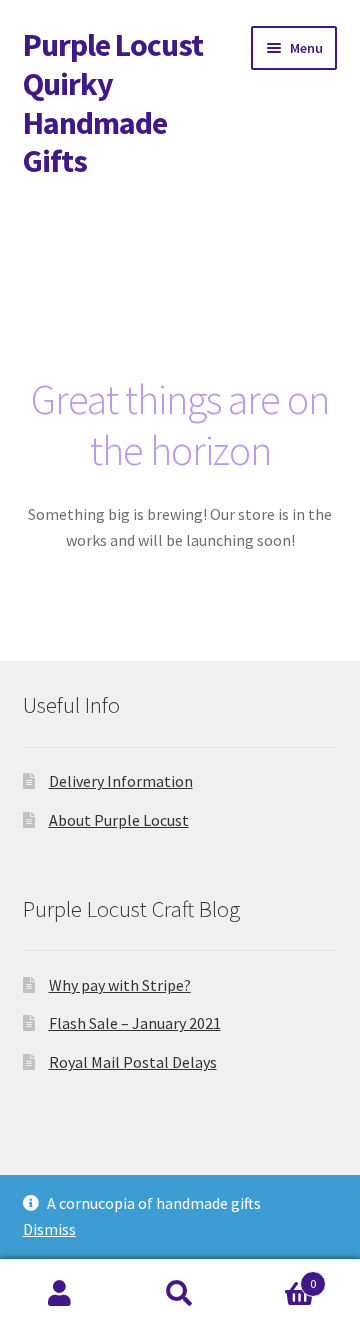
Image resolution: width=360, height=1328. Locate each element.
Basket (278, 1276)
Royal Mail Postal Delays (133, 1062)
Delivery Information (121, 781)
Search (180, 1294)
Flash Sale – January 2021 (135, 1023)
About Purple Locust (119, 820)
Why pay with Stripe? (120, 985)
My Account (60, 1294)
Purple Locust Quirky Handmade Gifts (113, 103)
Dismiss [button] (49, 1229)
